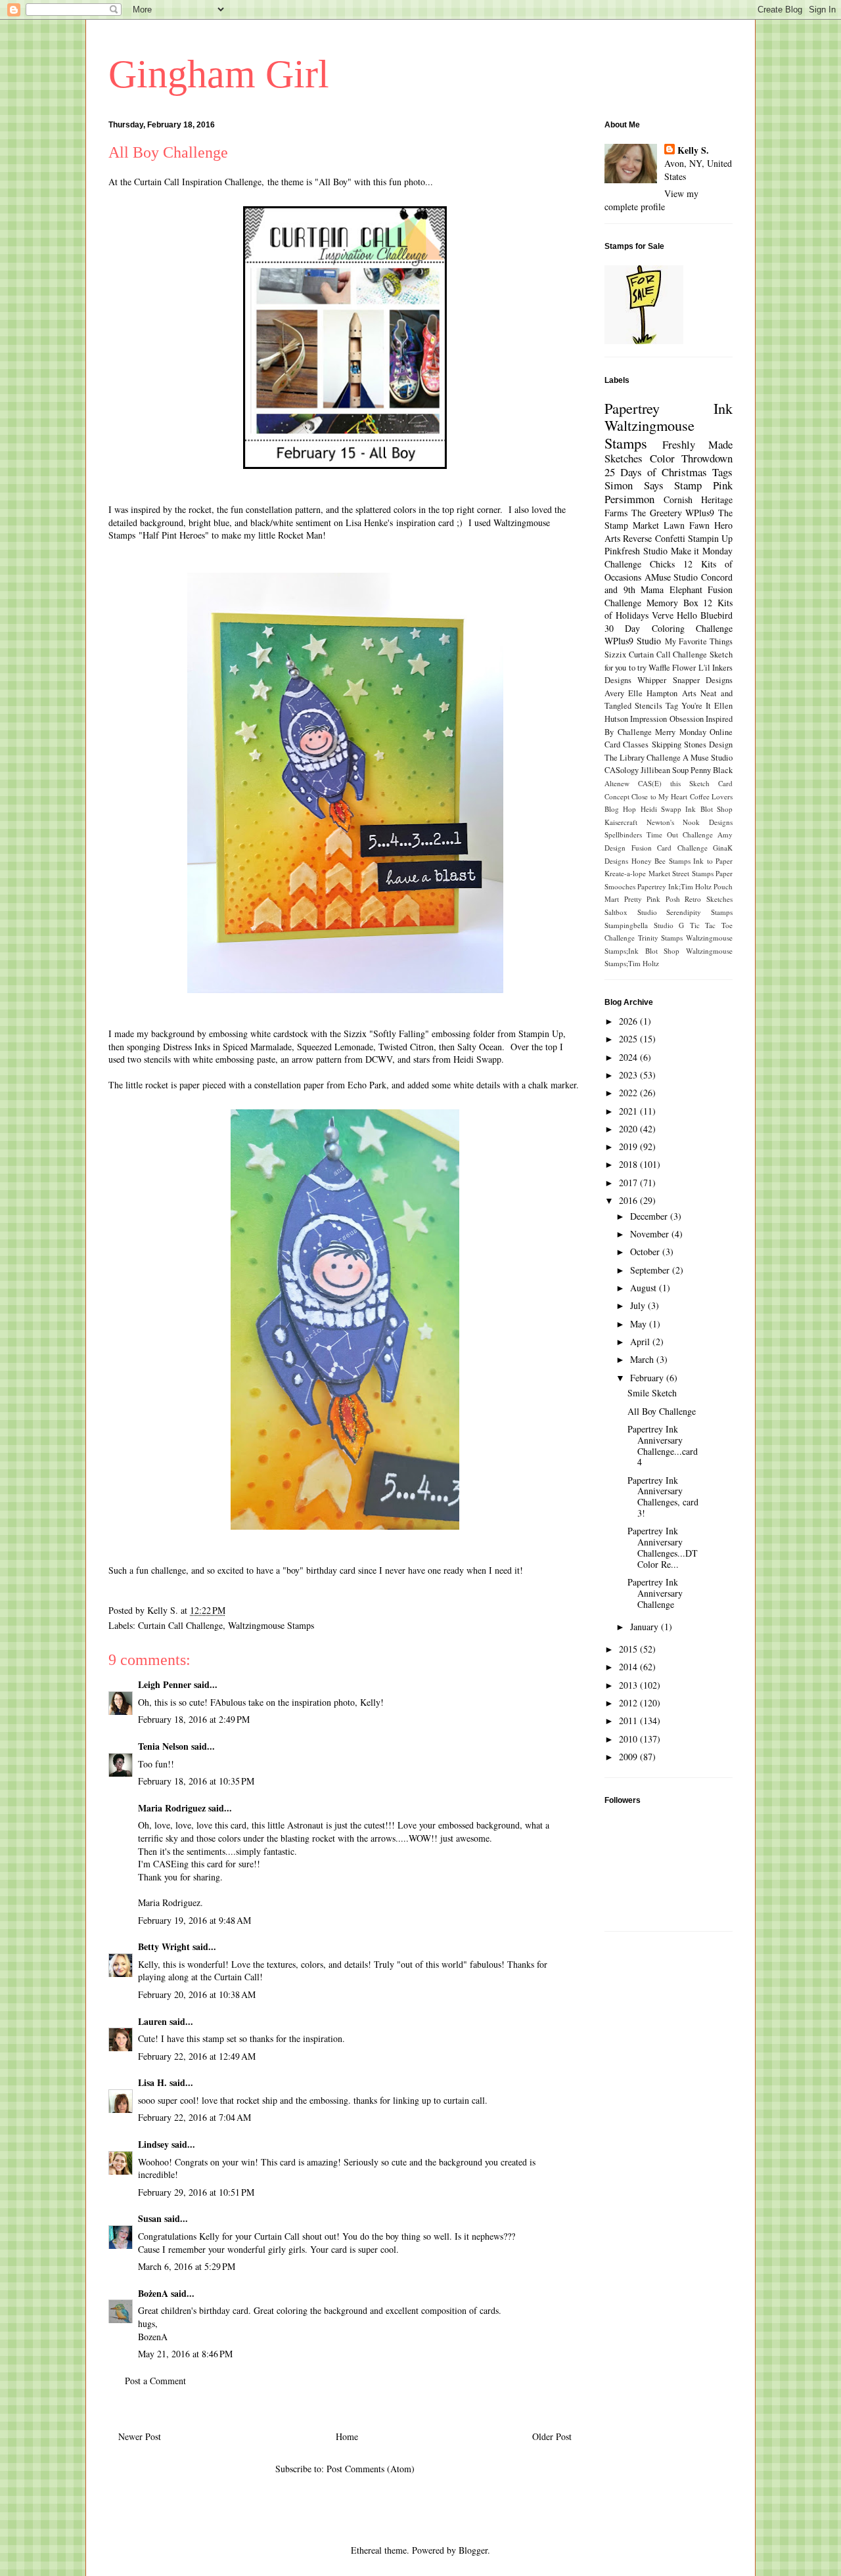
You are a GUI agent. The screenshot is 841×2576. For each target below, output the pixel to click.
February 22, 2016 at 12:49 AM (197, 2056)
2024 (629, 1057)
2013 (629, 1685)
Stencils (648, 706)
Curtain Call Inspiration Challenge (198, 182)
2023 (629, 1075)
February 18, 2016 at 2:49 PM (194, 1719)
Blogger (473, 2550)
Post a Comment (155, 2381)
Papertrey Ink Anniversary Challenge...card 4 (663, 1445)
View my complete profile (651, 200)
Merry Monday (681, 732)
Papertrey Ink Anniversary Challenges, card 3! (663, 1497)
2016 (629, 1200)
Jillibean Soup (665, 770)
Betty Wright (164, 1946)
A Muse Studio (708, 758)
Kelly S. (693, 150)
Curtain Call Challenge (180, 1625)
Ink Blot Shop (709, 809)
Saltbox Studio (631, 912)
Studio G (669, 925)
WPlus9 (700, 513)
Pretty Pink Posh (652, 899)
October (646, 1252)
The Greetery (657, 513)
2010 (629, 1739)
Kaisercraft (621, 822)
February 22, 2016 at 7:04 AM (194, 2117)
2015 (629, 1649)
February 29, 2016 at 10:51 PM (196, 2192)
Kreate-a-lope (625, 873)
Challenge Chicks (640, 564)
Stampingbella (626, 925)
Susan (150, 2218)
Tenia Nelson (163, 1746)
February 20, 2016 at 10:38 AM (197, 1994)
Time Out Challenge (680, 834)
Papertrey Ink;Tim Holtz (674, 886)
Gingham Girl (219, 74)
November (651, 1234)
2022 (629, 1093)
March (643, 1359)
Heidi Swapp (661, 809)
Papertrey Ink (669, 408)
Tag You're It (688, 706)
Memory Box (672, 603)
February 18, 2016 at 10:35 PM (196, 1781)
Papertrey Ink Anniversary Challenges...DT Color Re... (663, 1547)
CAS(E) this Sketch (674, 783)
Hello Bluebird (705, 615)
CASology (622, 770)
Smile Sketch (652, 1393)
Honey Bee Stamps (661, 861)
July (639, 1305)
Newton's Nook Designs (690, 822)
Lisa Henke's (369, 522)
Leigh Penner (165, 1684)
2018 (629, 1164)
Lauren (154, 2021)
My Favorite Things (699, 641)
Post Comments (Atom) (371, 2469)
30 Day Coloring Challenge (669, 628)
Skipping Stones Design (693, 744)
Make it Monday (702, 551)
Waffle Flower (672, 668)
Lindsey (153, 2144)
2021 (629, 1111)
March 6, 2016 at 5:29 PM (187, 2266)
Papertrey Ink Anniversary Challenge (655, 1593)
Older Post (552, 2436)
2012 (629, 1703)
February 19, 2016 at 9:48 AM (194, 1920)
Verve (663, 615)
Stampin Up (710, 538)
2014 (629, 1667)
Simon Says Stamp (653, 485)
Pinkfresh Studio (636, 551)
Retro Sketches (709, 899)
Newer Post (140, 2436)
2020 (629, 1129)
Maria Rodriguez (172, 1808)
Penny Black (712, 770)
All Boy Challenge (662, 1411)
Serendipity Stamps (699, 912)
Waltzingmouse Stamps (271, 1625)
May (640, 1324)
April (641, 1342)
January (646, 1627)
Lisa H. (152, 2082)
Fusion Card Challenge (670, 848)
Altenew (617, 783)
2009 (629, 1757)
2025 (629, 1039)
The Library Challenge (643, 758)
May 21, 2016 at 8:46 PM (185, 2354)
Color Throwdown (692, 458)
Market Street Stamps (681, 873)
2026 (629, 1021)
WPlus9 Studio (633, 641)
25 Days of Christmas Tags (669, 472)
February (648, 1378)
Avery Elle (624, 693)
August (645, 1288)
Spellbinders (623, 834)
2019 (629, 1146)
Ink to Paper (713, 861)
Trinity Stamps (661, 938)
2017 (629, 1183)
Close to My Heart (659, 796)
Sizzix (615, 655)
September (651, 1270)
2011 (629, 1721)
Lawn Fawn (687, 525)
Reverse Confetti (654, 538)
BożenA (153, 2293)
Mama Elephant (671, 589)
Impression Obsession (667, 719)
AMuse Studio (671, 577)
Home (347, 2436)
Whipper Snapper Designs (685, 680)
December (650, 1216)
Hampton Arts (671, 693)
